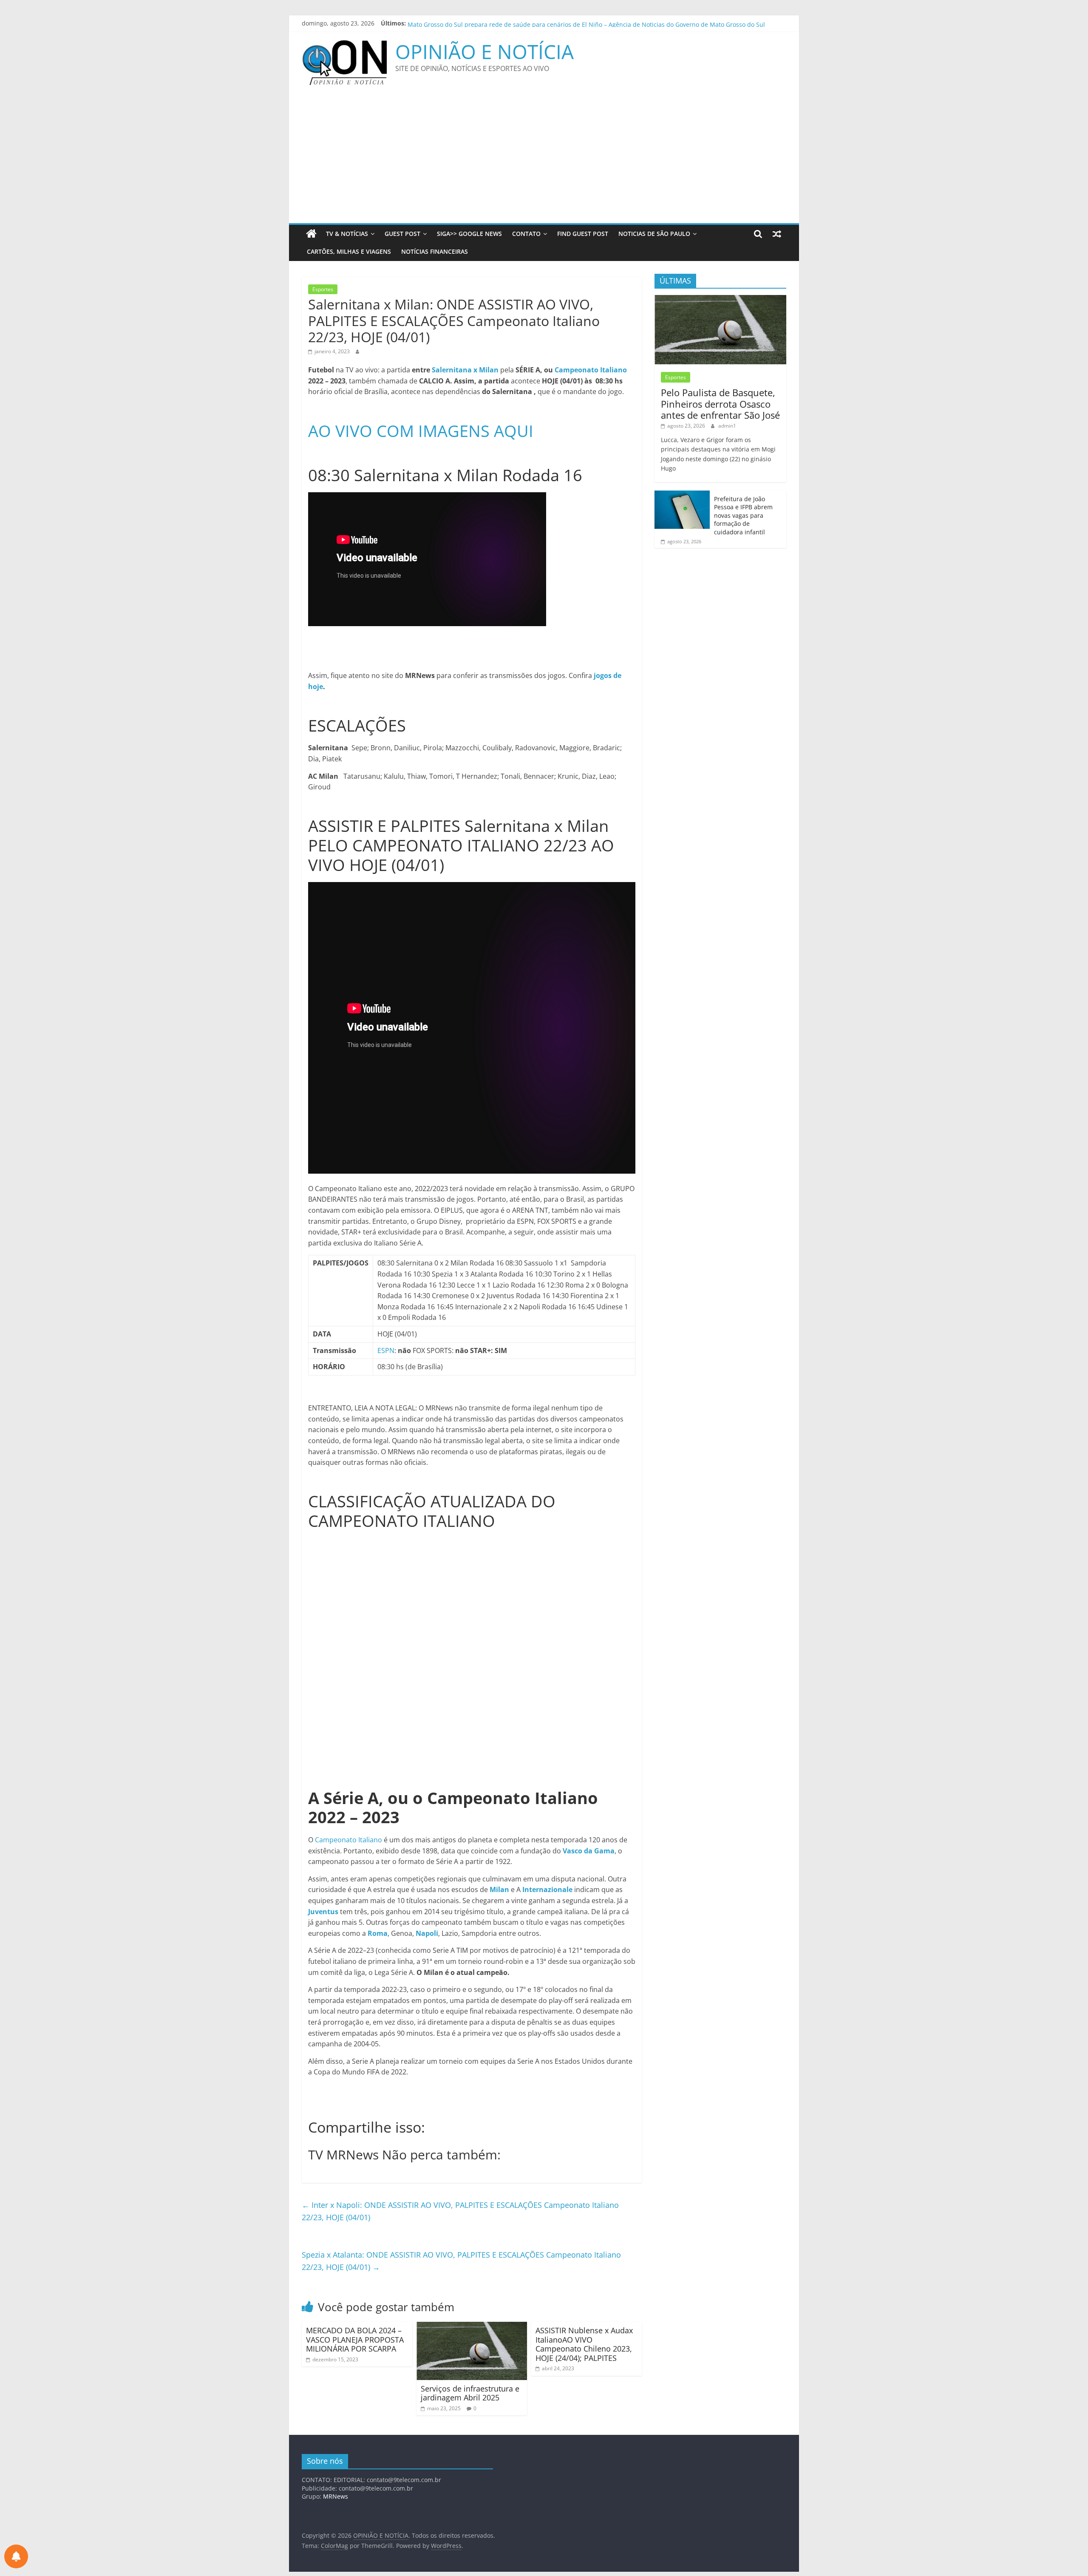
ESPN (386, 1350)
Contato (526, 234)
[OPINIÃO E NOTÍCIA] (311, 234)
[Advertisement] (544, 159)
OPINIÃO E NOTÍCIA (484, 51)
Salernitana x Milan (466, 370)
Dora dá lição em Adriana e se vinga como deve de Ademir (491, 23)
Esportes (323, 289)
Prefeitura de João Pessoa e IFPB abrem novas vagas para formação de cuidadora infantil (743, 515)
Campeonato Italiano (591, 370)
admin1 (727, 426)
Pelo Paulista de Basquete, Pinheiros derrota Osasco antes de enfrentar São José (720, 404)
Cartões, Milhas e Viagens (349, 251)
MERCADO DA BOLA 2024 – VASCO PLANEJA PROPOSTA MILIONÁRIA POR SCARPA (355, 2339)
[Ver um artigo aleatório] (777, 234)
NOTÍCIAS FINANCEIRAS (435, 251)
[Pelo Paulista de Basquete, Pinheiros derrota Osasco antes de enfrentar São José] (720, 299)
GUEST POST (402, 234)
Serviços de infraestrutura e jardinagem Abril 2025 (470, 2393)
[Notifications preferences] (16, 2556)
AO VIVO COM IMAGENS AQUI (421, 431)
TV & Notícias (347, 234)
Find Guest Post (583, 234)
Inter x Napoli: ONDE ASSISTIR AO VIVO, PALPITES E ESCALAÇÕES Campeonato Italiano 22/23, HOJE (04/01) (460, 2211)
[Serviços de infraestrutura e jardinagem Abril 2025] (472, 2327)
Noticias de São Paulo (654, 234)
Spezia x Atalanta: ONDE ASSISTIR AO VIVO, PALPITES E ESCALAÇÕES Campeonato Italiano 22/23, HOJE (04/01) (461, 2261)
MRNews (336, 2496)
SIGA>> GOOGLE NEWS (469, 234)
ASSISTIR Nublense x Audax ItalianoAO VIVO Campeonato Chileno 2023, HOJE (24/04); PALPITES (584, 2344)
